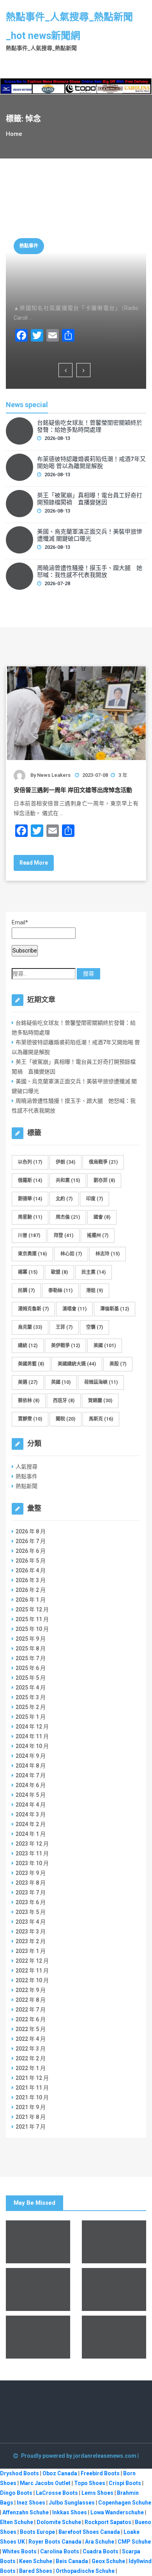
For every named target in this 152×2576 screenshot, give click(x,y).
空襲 (95, 1327)
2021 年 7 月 (31, 2127)
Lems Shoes (97, 2493)
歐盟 (59, 1272)
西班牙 (64, 1401)
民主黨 (94, 1272)
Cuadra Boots (101, 2551)
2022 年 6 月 (31, 2019)
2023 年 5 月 (31, 1912)
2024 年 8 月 (31, 1766)
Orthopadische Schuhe (85, 2571)
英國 (61, 1382)
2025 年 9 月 (31, 1639)
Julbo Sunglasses (72, 2503)
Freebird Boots (100, 2473)
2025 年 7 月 (31, 1658)
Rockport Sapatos (108, 2522)
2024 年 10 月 (32, 1746)
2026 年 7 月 (31, 1541)
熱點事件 (29, 246)
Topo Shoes (90, 2483)
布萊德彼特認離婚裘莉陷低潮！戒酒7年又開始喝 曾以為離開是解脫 (91, 463)
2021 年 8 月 (31, 2117)
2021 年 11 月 (32, 2088)
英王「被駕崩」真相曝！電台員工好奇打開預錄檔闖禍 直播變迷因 (74, 279)
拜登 (64, 1235)
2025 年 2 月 (31, 1707)
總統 (28, 1346)
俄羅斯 (30, 1180)
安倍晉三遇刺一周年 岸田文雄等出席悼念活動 (73, 790)
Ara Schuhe (100, 2542)
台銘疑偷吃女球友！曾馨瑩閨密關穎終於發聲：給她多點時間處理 (90, 426)
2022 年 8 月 (31, 2000)
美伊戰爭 (65, 1346)
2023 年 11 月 (32, 1853)
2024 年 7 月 (31, 1775)
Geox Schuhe (108, 2561)
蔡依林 (29, 1401)
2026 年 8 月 (31, 1531)
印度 (95, 1199)
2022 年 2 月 (31, 2058)
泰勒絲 (60, 1291)
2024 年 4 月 (31, 1805)
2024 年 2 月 (31, 1824)
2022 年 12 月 (32, 1961)
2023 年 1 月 (31, 1951)
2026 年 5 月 (31, 1561)
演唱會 (74, 1309)
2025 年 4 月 (31, 1688)
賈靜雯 (30, 1419)
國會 (102, 1217)
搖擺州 (98, 1235)
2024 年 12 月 (32, 1727)
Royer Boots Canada (55, 2542)
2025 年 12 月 (32, 1609)
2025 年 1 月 (31, 1717)
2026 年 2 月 (31, 1590)
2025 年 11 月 (32, 1619)
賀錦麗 (100, 1401)
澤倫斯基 (115, 1309)
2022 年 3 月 (31, 2049)
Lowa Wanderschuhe (117, 2512)
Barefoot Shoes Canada (89, 2532)
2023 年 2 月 (31, 1941)
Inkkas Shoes (70, 2512)
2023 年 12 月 (32, 1844)
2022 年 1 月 (31, 2068)
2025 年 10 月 (32, 1629)
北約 (64, 1199)
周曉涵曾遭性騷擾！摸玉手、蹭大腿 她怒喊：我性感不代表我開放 (90, 571)
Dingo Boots (16, 2493)
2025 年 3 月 (31, 1697)
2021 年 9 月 (31, 2107)
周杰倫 (68, 1217)
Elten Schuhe (17, 2522)
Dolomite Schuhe (59, 2522)
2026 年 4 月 (31, 1570)
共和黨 (68, 1180)
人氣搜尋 (27, 1467)
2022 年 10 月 (32, 1980)
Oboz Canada (60, 2473)
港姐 (95, 1291)
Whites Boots (19, 2551)
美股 (118, 1364)
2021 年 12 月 (32, 2078)
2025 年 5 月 (31, 1678)
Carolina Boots (60, 2551)
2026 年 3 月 (31, 1580)
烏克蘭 (30, 1327)
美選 (28, 1382)
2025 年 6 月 (31, 1668)
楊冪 (28, 1272)
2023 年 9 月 (31, 1873)
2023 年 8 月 (31, 1883)
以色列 (30, 1162)
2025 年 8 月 (31, 1648)
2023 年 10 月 (32, 1863)
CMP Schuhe (134, 2542)
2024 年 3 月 (31, 1814)
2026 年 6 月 (31, 1551)
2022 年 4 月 (31, 2039)
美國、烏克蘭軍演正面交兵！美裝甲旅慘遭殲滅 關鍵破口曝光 (90, 535)
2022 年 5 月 (31, 2029)
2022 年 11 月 (32, 1971)
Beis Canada (72, 2561)
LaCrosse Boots (57, 2493)
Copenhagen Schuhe (125, 2503)
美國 (105, 1346)
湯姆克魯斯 (33, 1309)
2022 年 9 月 (31, 1990)
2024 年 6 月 (31, 1785)
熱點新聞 (27, 1486)
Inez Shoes (31, 2503)
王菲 (64, 1327)
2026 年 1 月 (31, 1600)
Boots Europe (37, 2532)
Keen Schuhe (36, 2561)
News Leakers (54, 775)
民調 (26, 1291)
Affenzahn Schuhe (26, 2512)
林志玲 (108, 1254)
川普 (29, 1235)
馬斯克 (101, 1419)
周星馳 (30, 1217)
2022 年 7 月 (31, 2010)
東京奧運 (32, 1254)
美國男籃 (31, 1364)
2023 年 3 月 (31, 1932)
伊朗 (65, 1162)
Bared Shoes (36, 2571)
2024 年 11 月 (32, 1736)
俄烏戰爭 (103, 1162)
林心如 (71, 1254)
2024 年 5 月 (31, 1795)
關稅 (65, 1419)
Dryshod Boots (19, 2473)
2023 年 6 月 (31, 1902)
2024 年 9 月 (31, 1756)
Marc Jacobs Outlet (45, 2483)
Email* (20, 922)
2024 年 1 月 (31, 1834)
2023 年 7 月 (31, 1892)
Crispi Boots (125, 2483)
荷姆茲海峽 (101, 1382)
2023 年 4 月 (31, 1922)
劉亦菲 (104, 1180)
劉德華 (30, 1199)
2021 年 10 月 (32, 2097)
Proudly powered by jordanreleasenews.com (79, 2456)
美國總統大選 (77, 1364)
